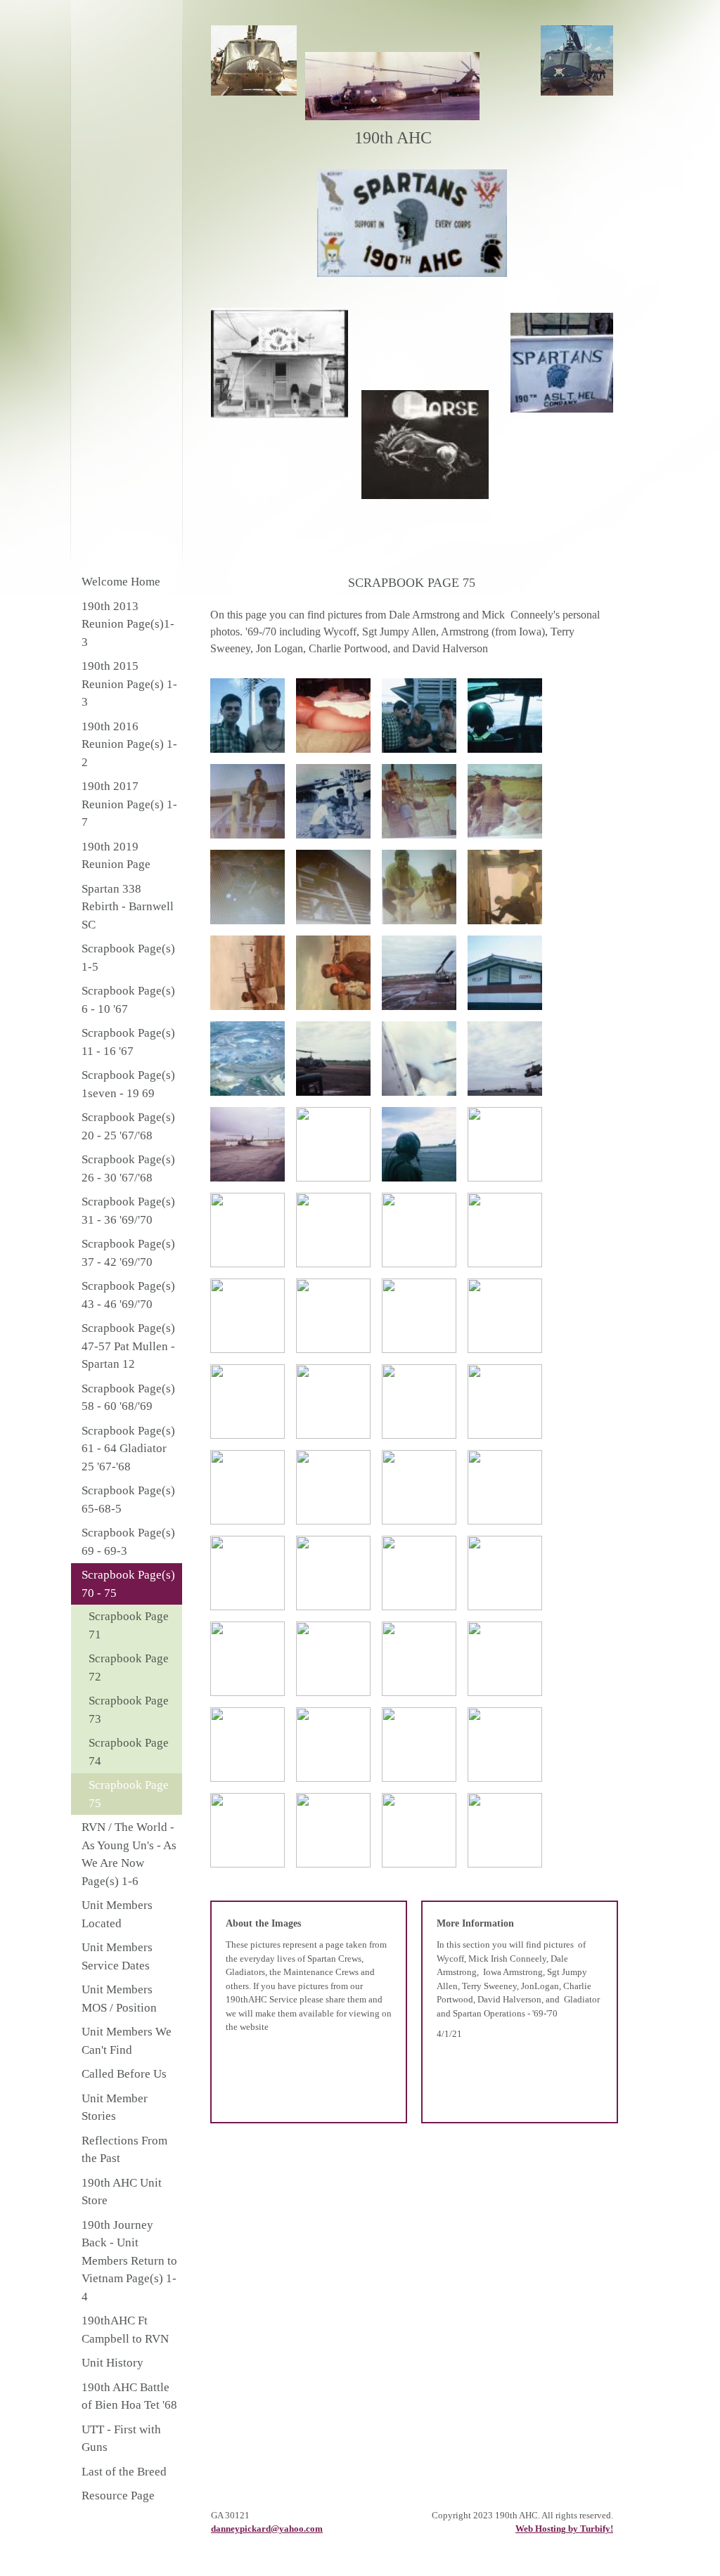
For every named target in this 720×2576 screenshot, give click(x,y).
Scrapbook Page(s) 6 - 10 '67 (128, 1000)
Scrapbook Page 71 (129, 1625)
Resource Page (118, 2496)
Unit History (112, 2363)
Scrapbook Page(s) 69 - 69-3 (128, 1542)
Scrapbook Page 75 (129, 1794)
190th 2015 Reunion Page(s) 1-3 (129, 684)
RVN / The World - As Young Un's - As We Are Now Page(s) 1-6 (129, 1854)
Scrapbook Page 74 (129, 1752)
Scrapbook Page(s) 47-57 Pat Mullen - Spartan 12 (128, 1346)
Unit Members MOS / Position (119, 1999)
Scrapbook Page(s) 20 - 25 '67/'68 (128, 1126)
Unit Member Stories (115, 2108)
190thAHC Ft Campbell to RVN (125, 2330)
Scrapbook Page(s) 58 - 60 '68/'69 (128, 1398)
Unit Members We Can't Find (127, 2041)
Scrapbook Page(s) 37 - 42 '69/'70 (128, 1253)
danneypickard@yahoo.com (267, 2529)
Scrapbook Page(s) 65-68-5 (128, 1500)
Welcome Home (121, 582)
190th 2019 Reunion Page (116, 856)
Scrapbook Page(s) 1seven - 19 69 (128, 1084)
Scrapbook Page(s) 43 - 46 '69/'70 (128, 1295)
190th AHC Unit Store (122, 2192)
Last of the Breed (124, 2472)
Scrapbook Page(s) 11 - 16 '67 (128, 1042)
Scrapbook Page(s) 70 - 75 (128, 1584)
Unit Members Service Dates (117, 1956)
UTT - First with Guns (121, 2439)
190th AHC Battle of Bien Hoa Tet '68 (129, 2396)
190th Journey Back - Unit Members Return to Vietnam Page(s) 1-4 (129, 2261)
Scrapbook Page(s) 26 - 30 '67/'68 (128, 1169)
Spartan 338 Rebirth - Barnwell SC (128, 907)
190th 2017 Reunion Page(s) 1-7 (129, 804)
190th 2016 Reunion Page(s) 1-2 (129, 744)
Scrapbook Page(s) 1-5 (128, 958)
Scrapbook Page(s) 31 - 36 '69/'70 (128, 1211)
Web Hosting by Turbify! (564, 2529)
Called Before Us (124, 2074)
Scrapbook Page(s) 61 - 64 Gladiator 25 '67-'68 (128, 1449)
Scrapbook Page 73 (129, 1710)
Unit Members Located (117, 1914)
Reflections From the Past (124, 2150)
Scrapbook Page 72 (129, 1668)
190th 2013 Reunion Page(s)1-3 (128, 624)
